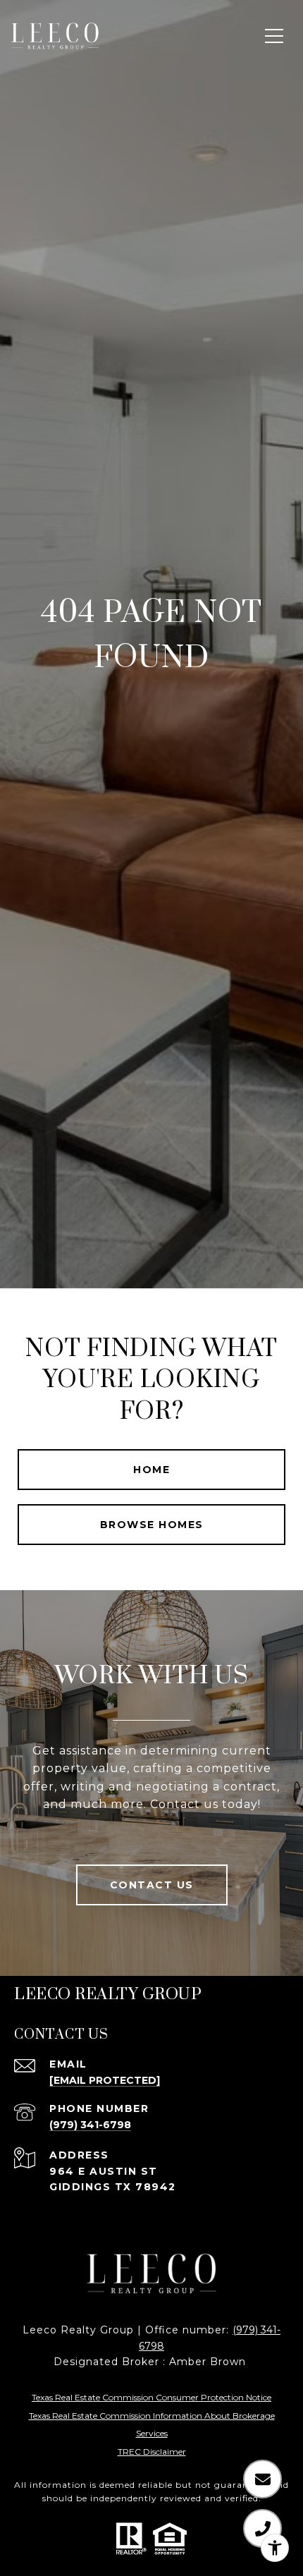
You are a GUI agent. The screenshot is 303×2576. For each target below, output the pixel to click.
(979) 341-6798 (90, 2125)
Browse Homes (152, 1525)
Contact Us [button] (152, 1885)
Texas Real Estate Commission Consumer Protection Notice (151, 2397)
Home (151, 1470)
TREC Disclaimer (152, 2452)
